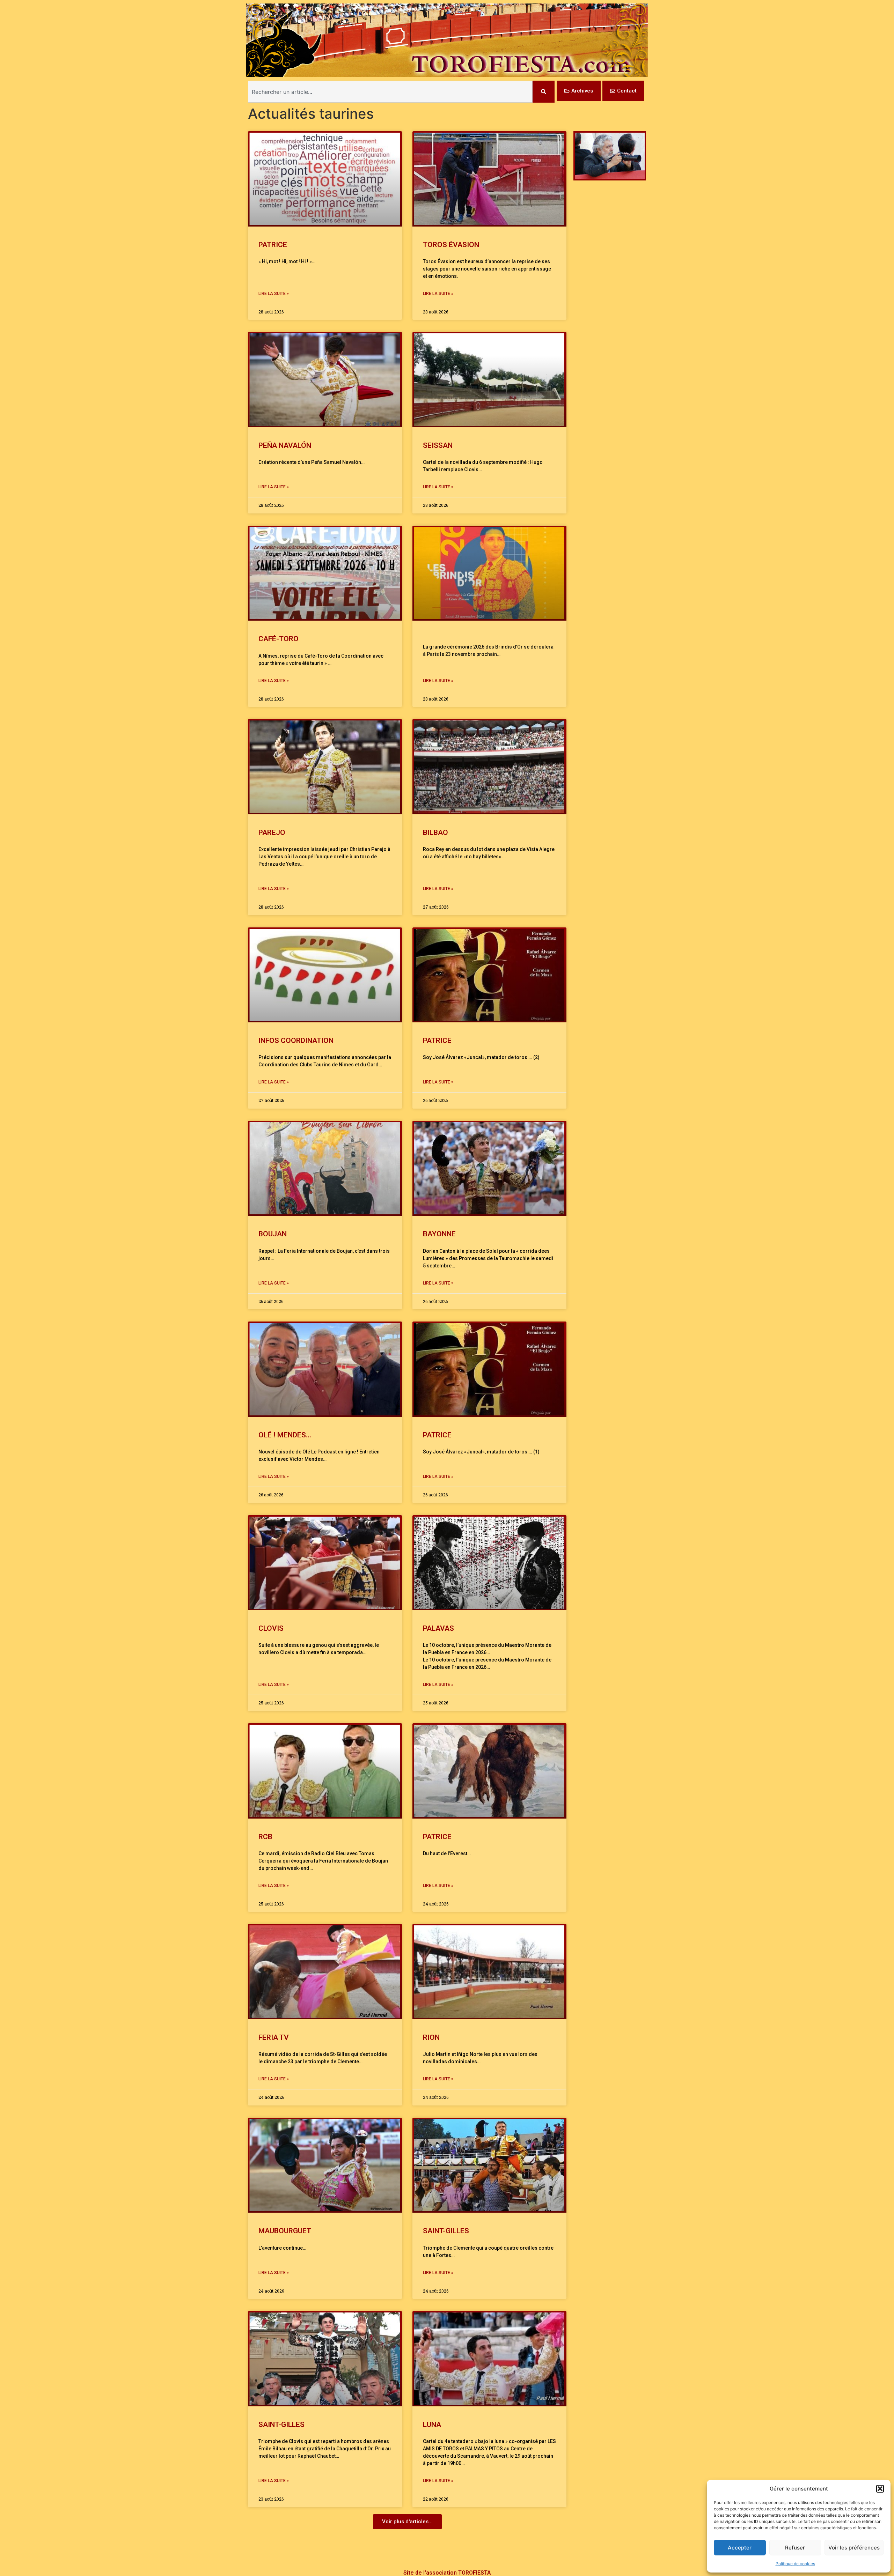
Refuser (795, 2548)
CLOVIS (271, 1628)
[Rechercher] (544, 92)
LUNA (432, 2425)
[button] (880, 2489)
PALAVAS (438, 1628)
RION (431, 2037)
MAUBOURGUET (286, 2231)
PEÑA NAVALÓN (285, 445)
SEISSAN (438, 445)
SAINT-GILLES (446, 2231)
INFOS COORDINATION (296, 1041)
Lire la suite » (274, 294)
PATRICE (273, 245)
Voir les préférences (854, 2548)
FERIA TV (274, 2037)
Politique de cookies (795, 2564)
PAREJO (272, 832)
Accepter (740, 2548)
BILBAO (435, 832)
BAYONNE (439, 1234)
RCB (265, 1837)
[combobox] (390, 92)
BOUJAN (273, 1234)
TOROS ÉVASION (451, 245)
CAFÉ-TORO (279, 639)
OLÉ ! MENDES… (285, 1435)
